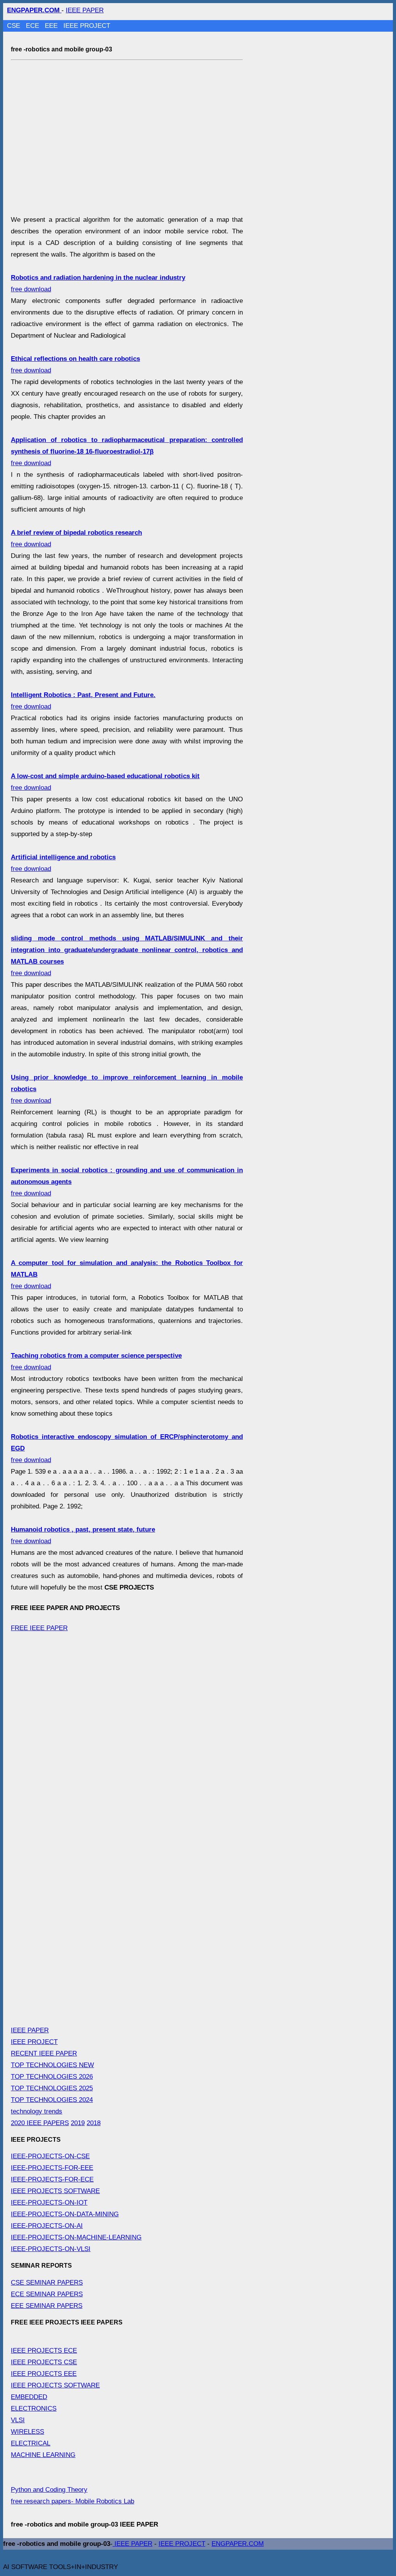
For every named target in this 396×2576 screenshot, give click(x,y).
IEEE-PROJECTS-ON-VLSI (51, 2249)
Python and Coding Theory (49, 2490)
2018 (94, 2123)
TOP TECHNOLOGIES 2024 (52, 2100)
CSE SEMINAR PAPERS (47, 2283)
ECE (33, 26)
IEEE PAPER (85, 10)
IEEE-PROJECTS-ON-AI (47, 2226)
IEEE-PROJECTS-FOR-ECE (52, 2179)
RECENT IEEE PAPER (44, 2053)
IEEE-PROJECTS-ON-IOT (49, 2203)
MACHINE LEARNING (43, 2455)
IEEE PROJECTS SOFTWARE (55, 2191)
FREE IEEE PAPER (39, 1628)
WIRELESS (27, 2432)
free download (127, 451)
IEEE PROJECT (87, 26)
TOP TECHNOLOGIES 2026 (52, 2077)
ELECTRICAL (31, 2443)
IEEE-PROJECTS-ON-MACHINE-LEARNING (76, 2237)
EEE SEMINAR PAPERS (47, 2306)
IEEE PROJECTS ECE (44, 2351)
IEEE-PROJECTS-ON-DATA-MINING (65, 2214)
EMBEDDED (29, 2397)
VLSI (18, 2420)
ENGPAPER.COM (238, 2544)
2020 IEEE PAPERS (40, 2123)
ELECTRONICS (34, 2409)
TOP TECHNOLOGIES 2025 (52, 2088)
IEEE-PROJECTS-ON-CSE (50, 2156)
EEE (52, 26)
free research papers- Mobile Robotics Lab (73, 2501)
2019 (78, 2123)
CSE (15, 26)
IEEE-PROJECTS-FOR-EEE (52, 2168)
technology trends (37, 2111)
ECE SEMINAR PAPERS (47, 2294)
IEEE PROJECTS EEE (44, 2374)
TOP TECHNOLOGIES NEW (52, 2065)
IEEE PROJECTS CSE (44, 2362)
